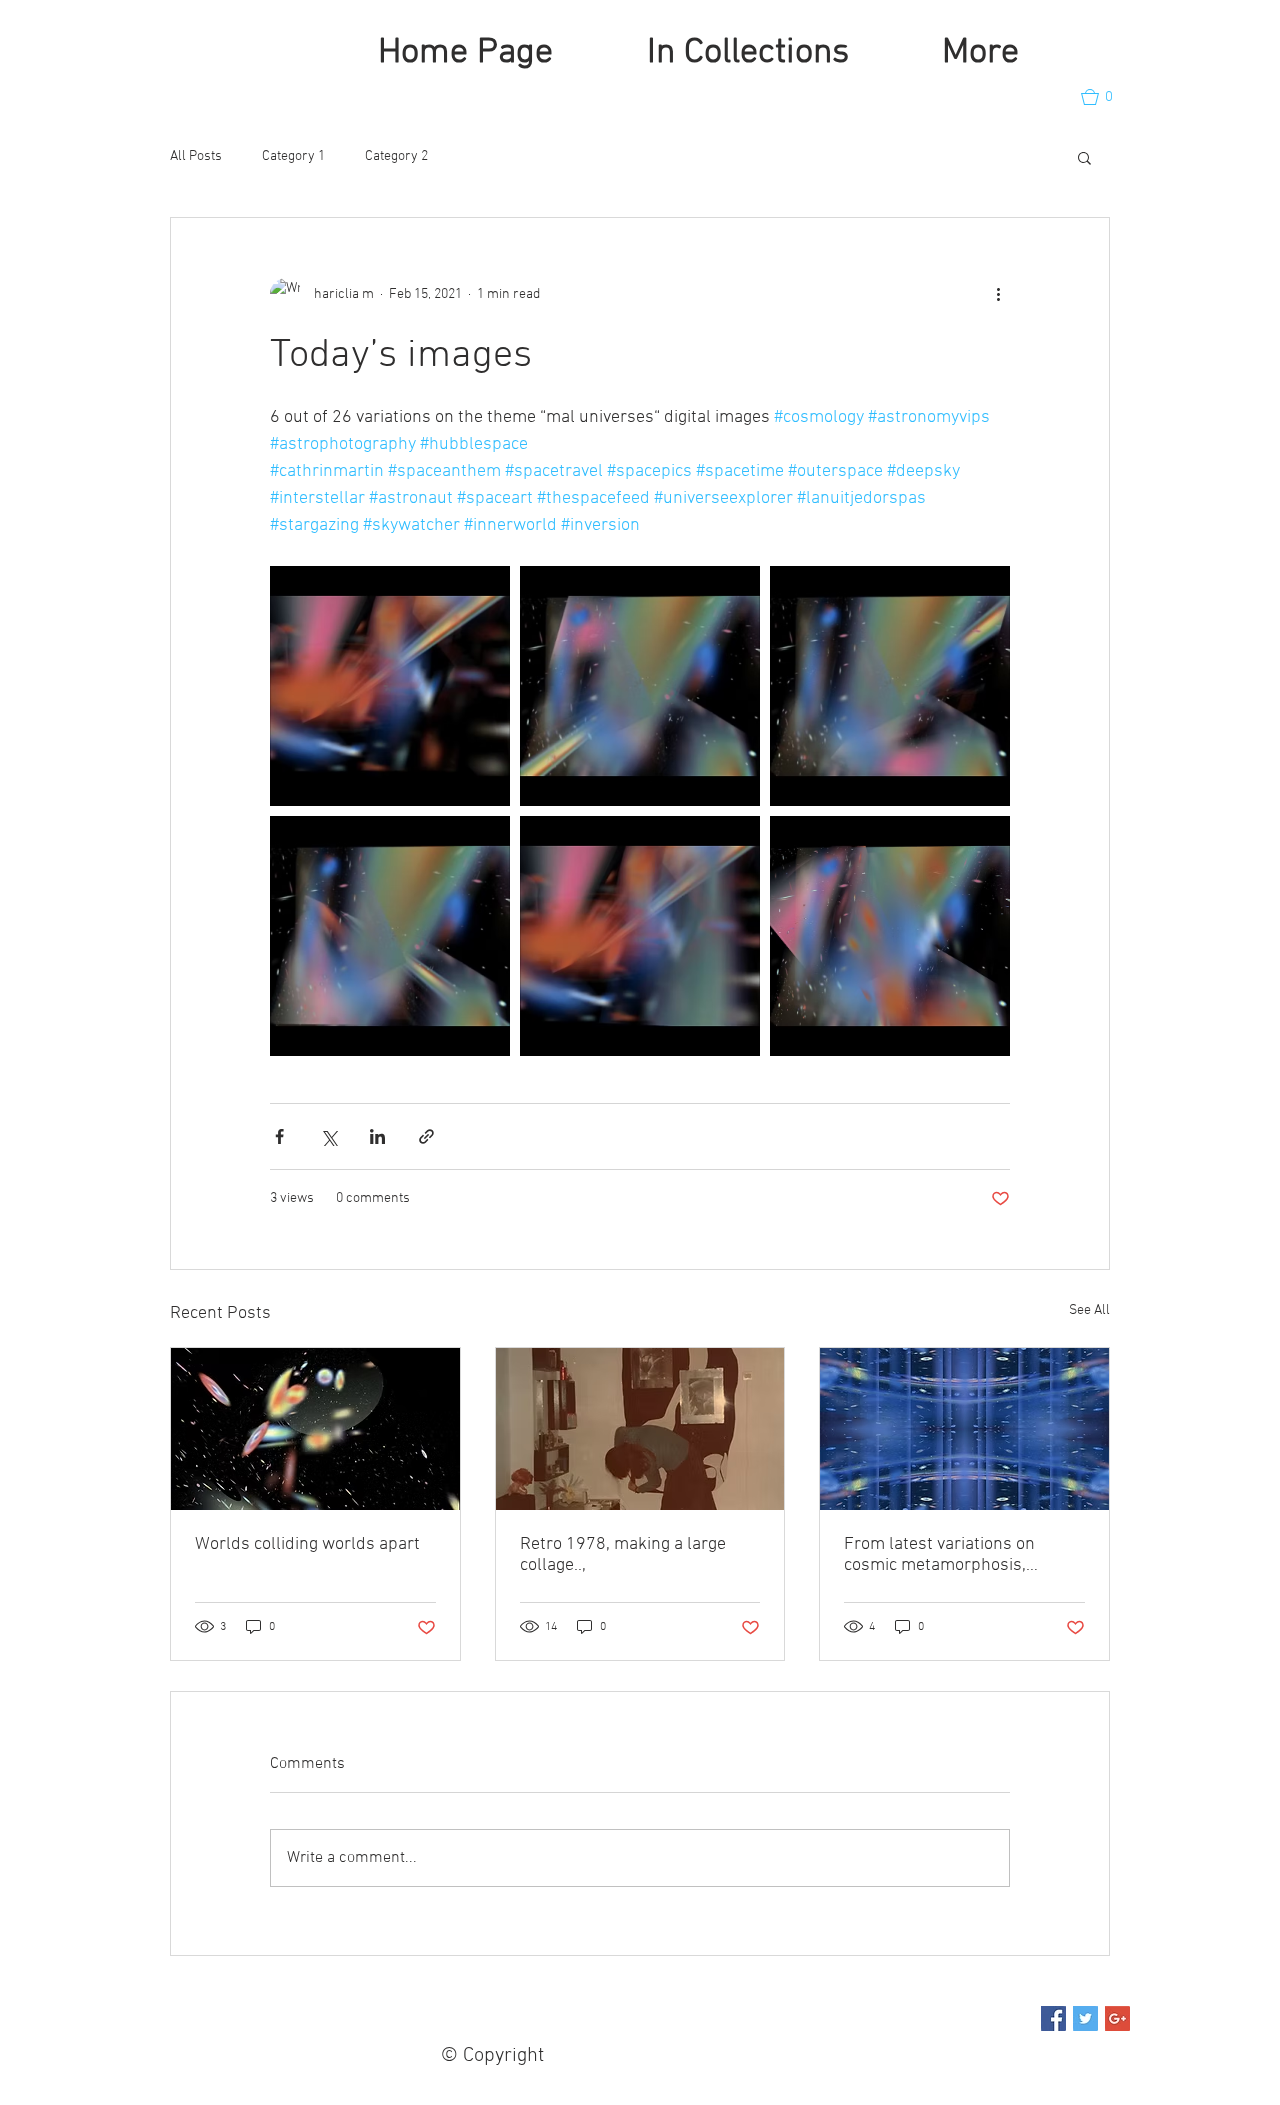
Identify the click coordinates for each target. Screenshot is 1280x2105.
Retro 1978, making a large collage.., (623, 1555)
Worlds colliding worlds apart (307, 1544)
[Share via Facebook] (279, 1136)
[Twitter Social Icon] (1085, 2018)
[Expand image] (390, 686)
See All (1089, 1310)
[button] (1106, 97)
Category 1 (293, 156)
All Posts (196, 156)
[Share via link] (426, 1136)
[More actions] (998, 294)
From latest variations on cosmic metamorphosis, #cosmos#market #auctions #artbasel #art (949, 1555)
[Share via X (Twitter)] (328, 1136)
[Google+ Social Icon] (1117, 2018)
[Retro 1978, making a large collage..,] (640, 1429)
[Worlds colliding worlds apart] (315, 1429)
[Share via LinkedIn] (377, 1136)
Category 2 (396, 156)
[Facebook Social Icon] (1053, 2018)
